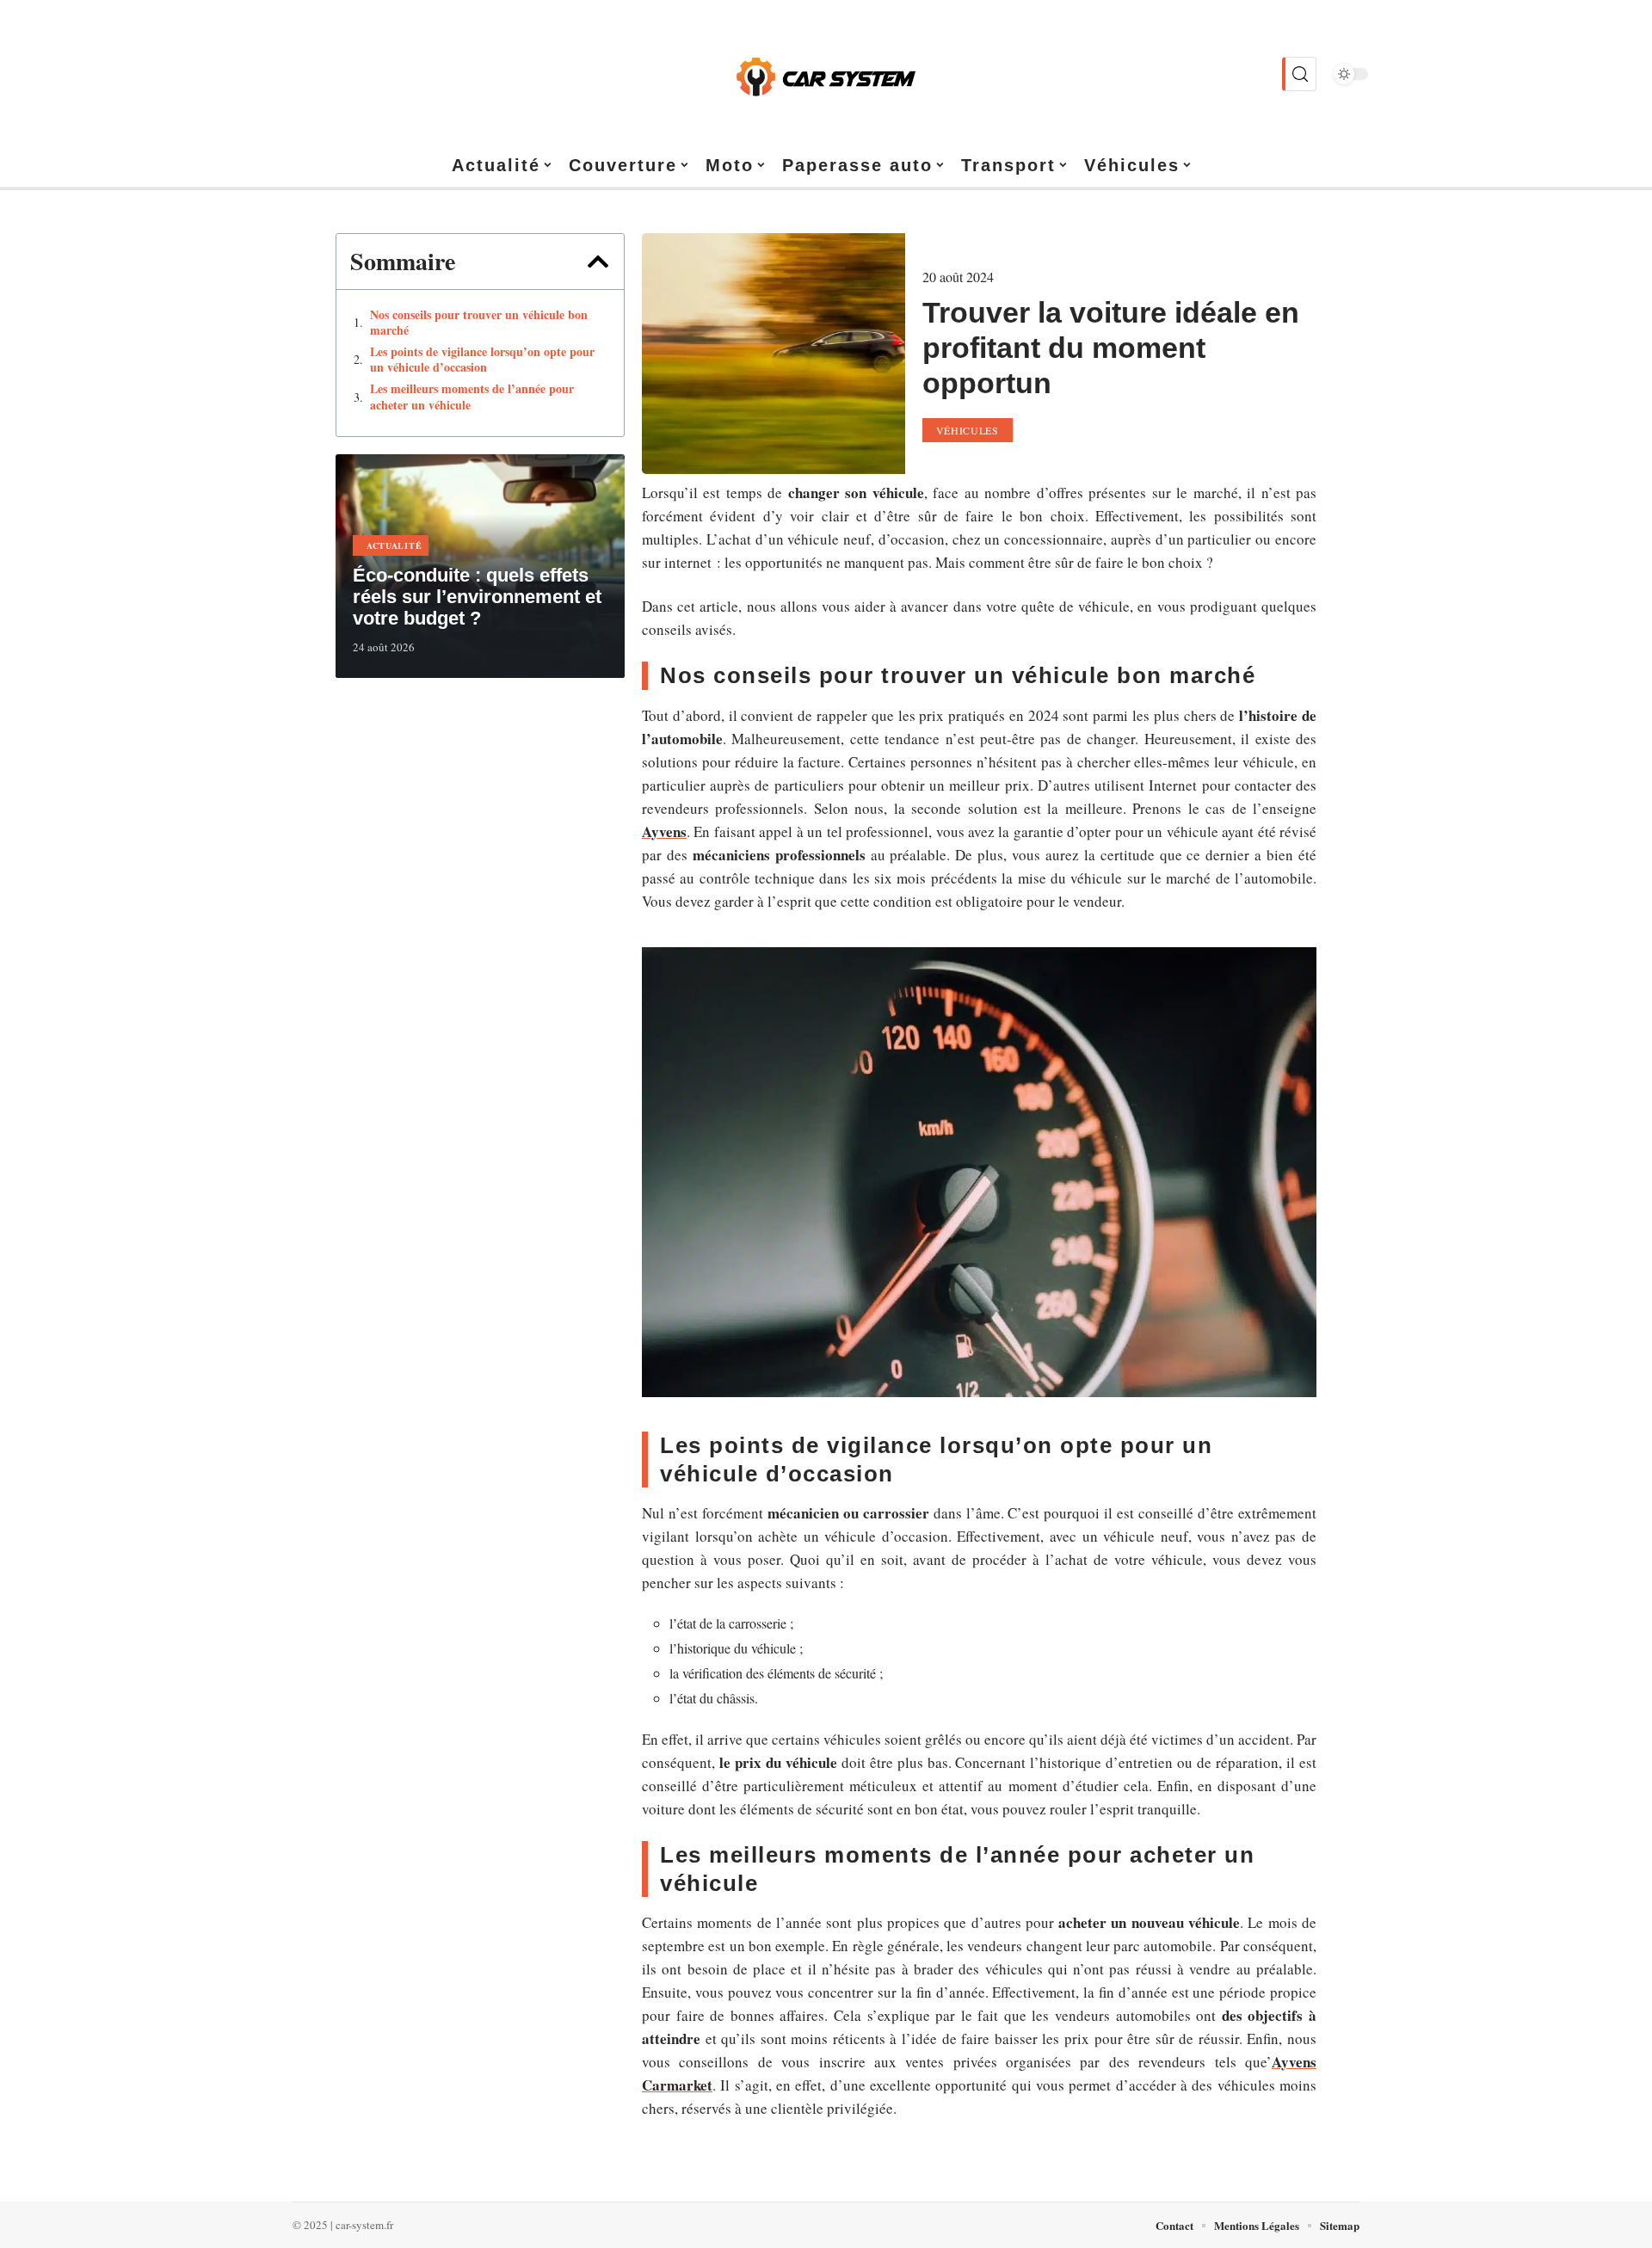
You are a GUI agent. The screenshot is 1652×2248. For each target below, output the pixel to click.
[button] (598, 262)
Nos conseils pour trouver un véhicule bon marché (479, 323)
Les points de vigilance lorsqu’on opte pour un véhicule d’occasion (482, 360)
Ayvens (664, 831)
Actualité (394, 545)
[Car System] (826, 74)
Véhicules (968, 430)
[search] (1299, 74)
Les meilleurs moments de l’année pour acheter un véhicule (472, 397)
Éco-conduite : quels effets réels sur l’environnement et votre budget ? (477, 597)
